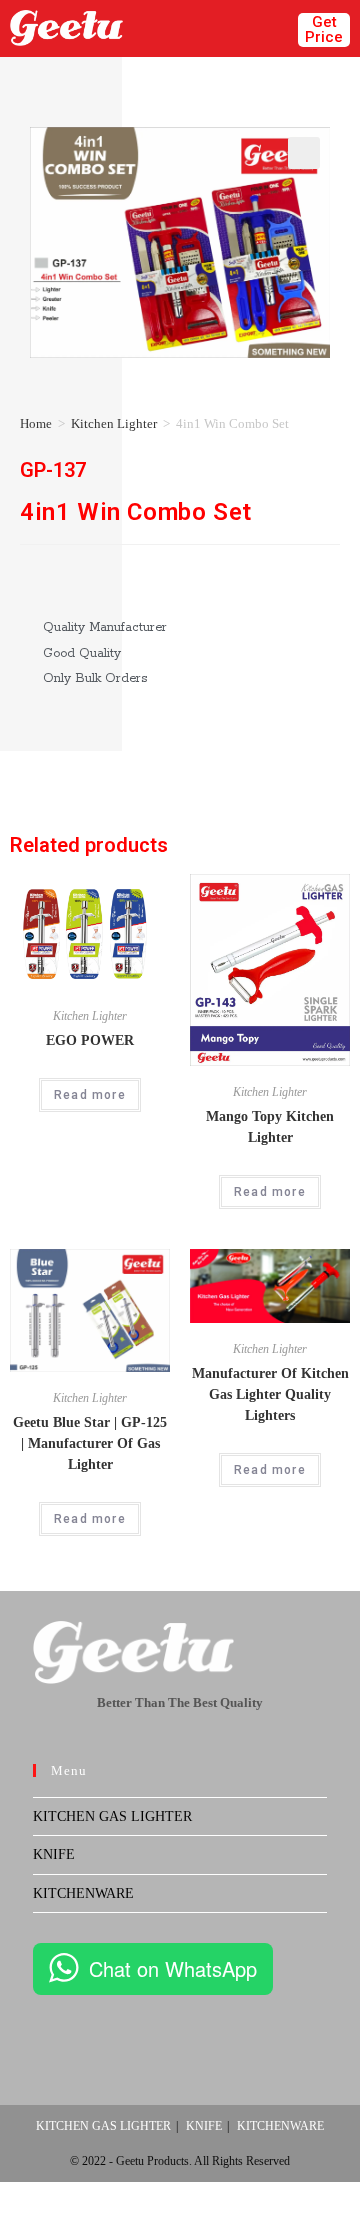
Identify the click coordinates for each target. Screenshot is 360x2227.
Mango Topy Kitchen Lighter (270, 1127)
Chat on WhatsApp (173, 1968)
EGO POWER (90, 1040)
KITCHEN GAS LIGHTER (112, 1816)
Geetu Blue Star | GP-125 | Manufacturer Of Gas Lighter (90, 1443)
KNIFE (54, 1854)
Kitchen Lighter (114, 423)
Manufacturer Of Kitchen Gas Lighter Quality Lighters (270, 1394)
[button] (270, 28)
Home (36, 423)
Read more (90, 1095)
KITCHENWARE (83, 1893)
